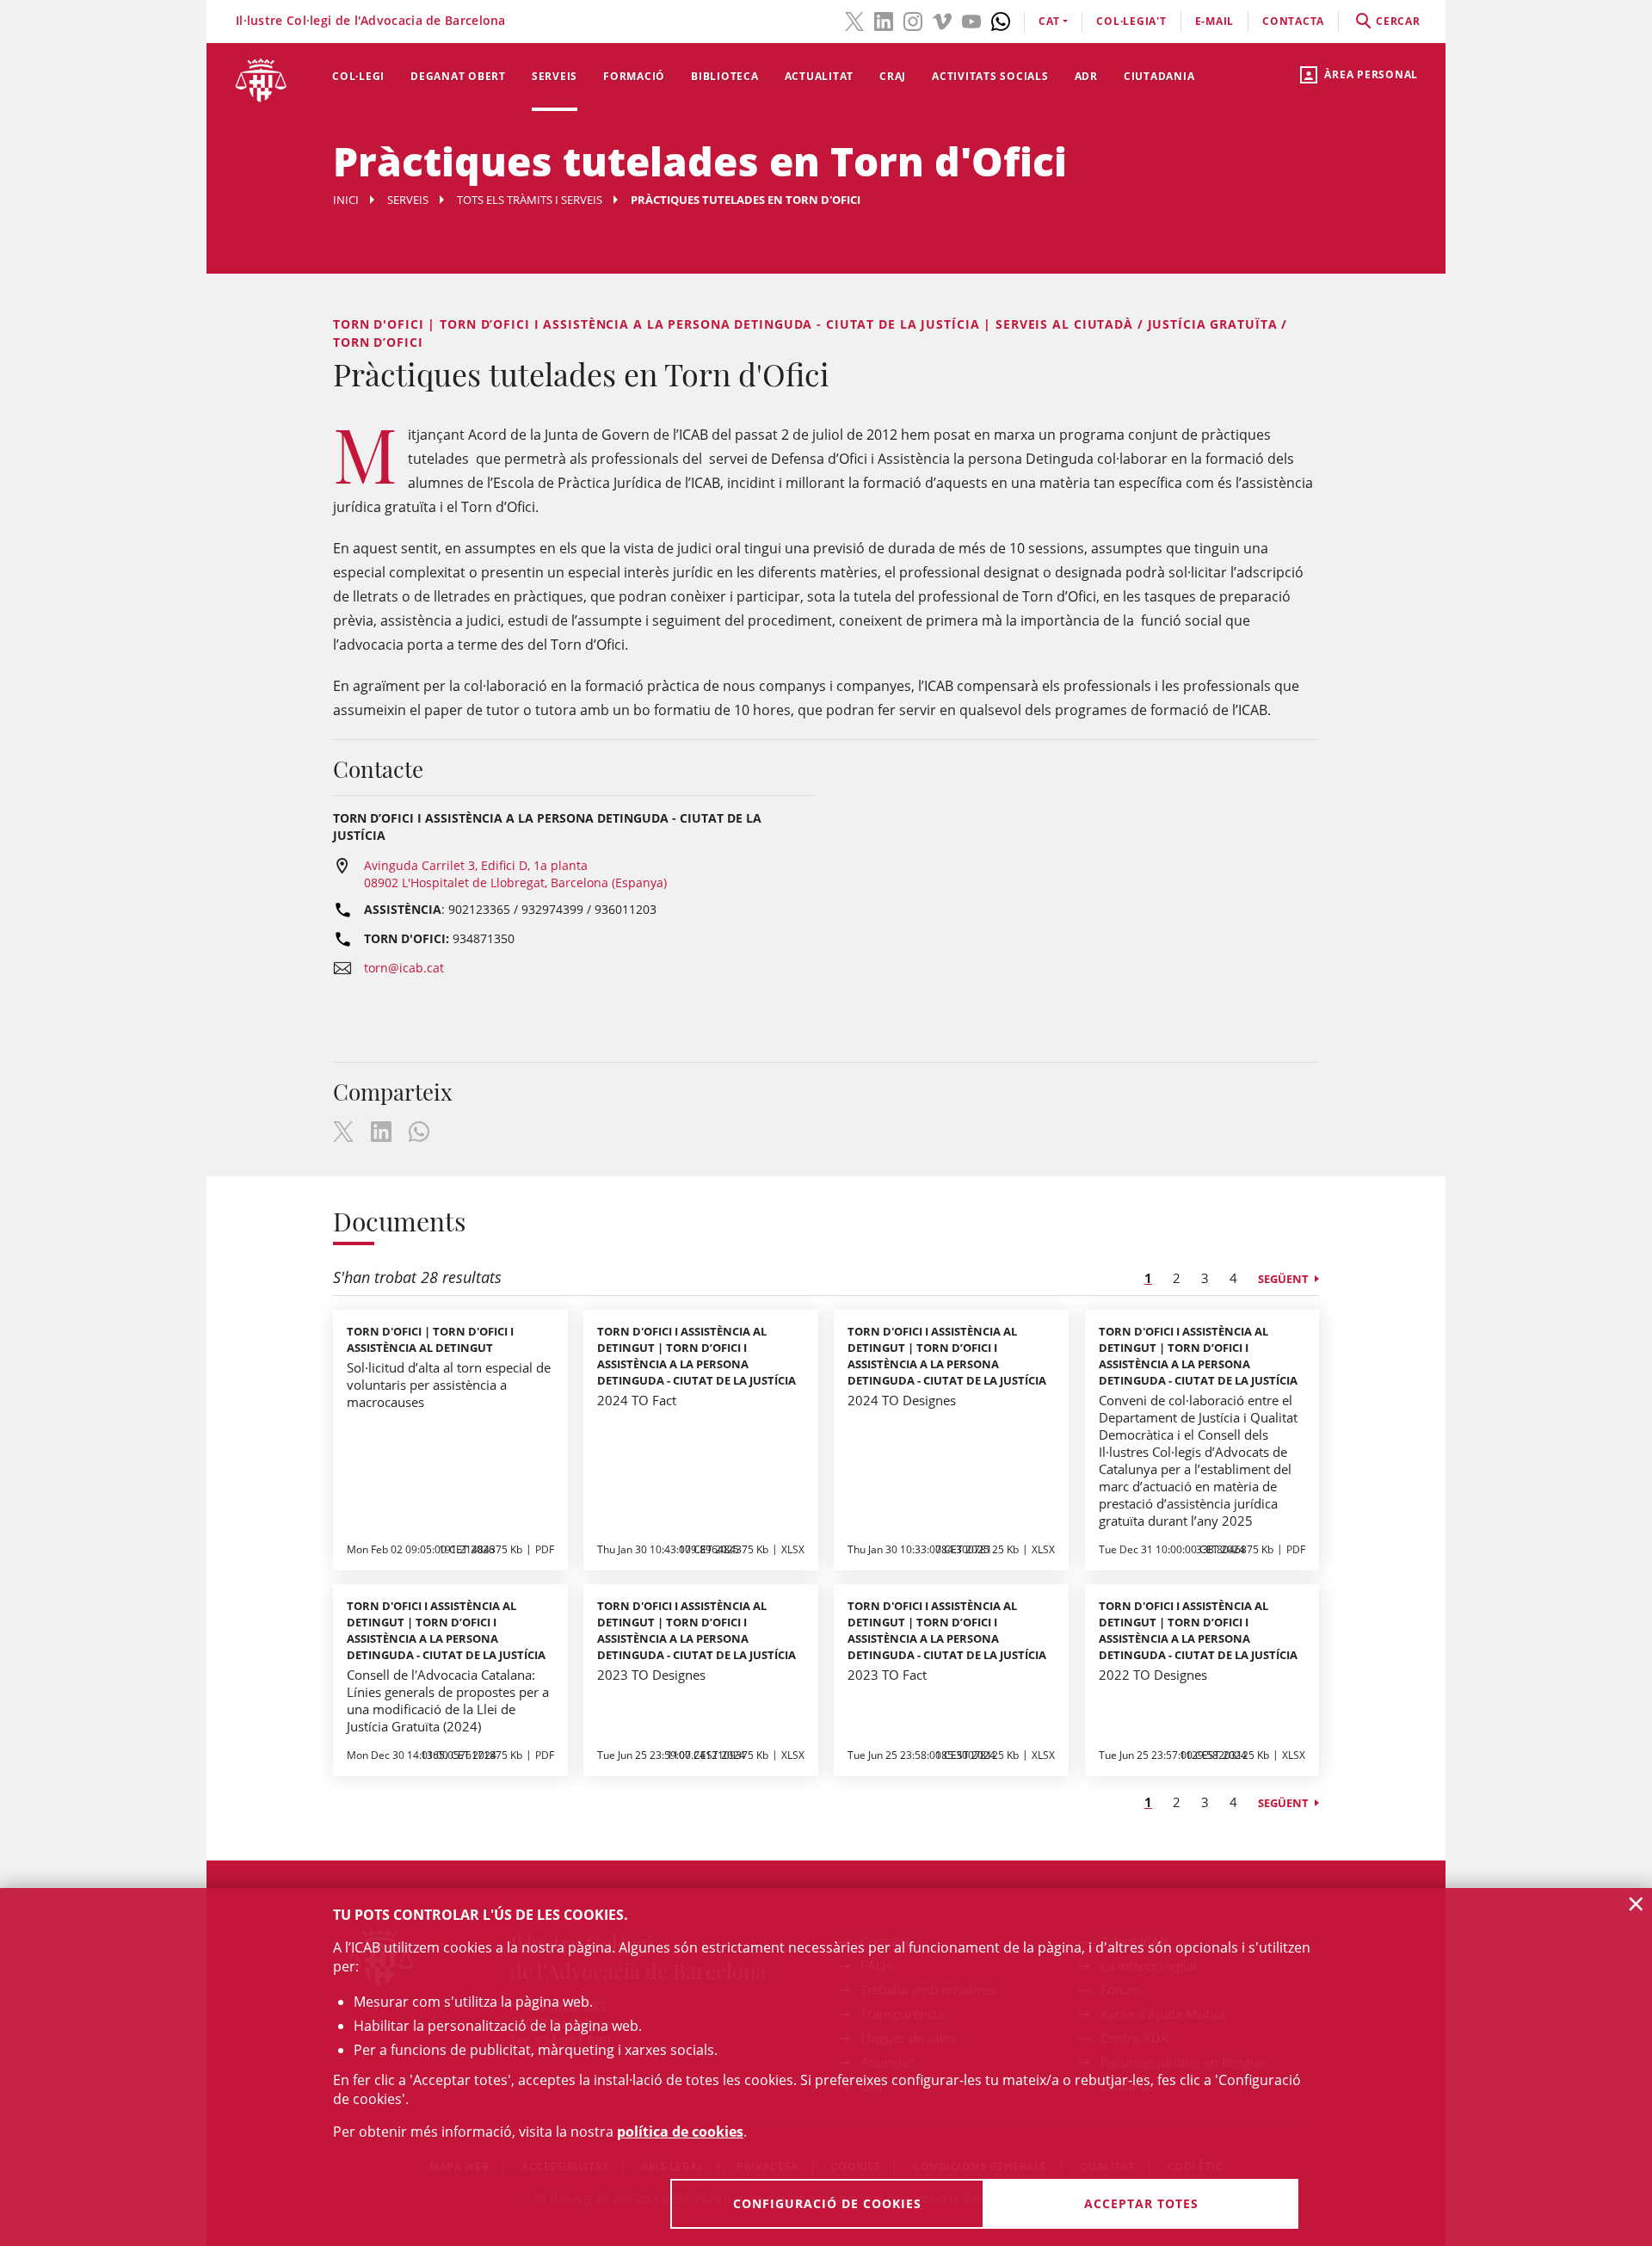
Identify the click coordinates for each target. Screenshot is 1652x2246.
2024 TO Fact (637, 1400)
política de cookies (680, 2132)
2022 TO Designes (1153, 1675)
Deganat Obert (458, 76)
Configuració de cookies (827, 2203)
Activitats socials (990, 76)
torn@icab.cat (404, 968)
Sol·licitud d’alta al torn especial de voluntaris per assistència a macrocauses (449, 1385)
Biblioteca (725, 76)
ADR (1086, 76)
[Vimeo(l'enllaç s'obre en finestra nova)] (942, 20)
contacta (1293, 21)
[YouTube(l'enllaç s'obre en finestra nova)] (971, 20)
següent (1283, 1279)
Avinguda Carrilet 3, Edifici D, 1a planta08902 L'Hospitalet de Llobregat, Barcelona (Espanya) (515, 874)
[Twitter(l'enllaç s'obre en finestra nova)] (854, 20)
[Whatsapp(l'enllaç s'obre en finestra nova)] (1001, 20)
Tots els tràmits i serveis (530, 200)
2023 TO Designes (651, 1675)
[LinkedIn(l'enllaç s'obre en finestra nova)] (884, 20)
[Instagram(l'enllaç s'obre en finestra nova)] (913, 20)
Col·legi (358, 76)
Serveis (555, 76)
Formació (634, 76)
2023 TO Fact (887, 1675)
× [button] (1636, 1904)
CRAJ (893, 76)
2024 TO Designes (902, 1400)
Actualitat (820, 76)
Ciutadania (1159, 76)
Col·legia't (1131, 21)
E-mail (1215, 21)
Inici (346, 200)
